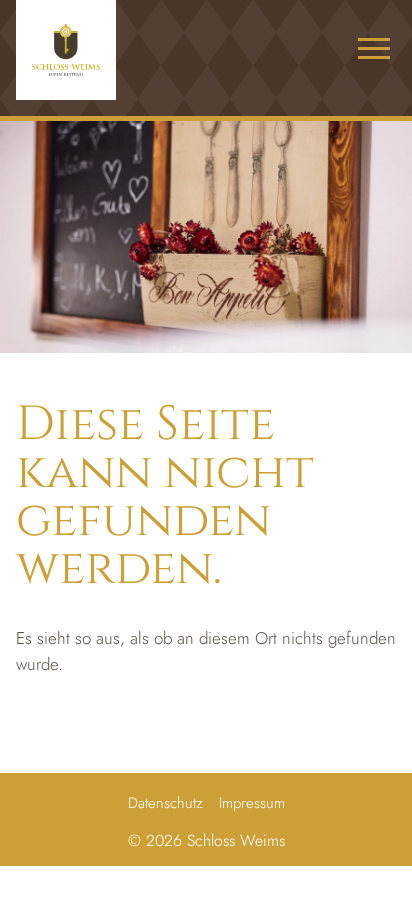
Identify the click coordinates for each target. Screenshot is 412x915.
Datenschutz (165, 803)
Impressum (252, 803)
